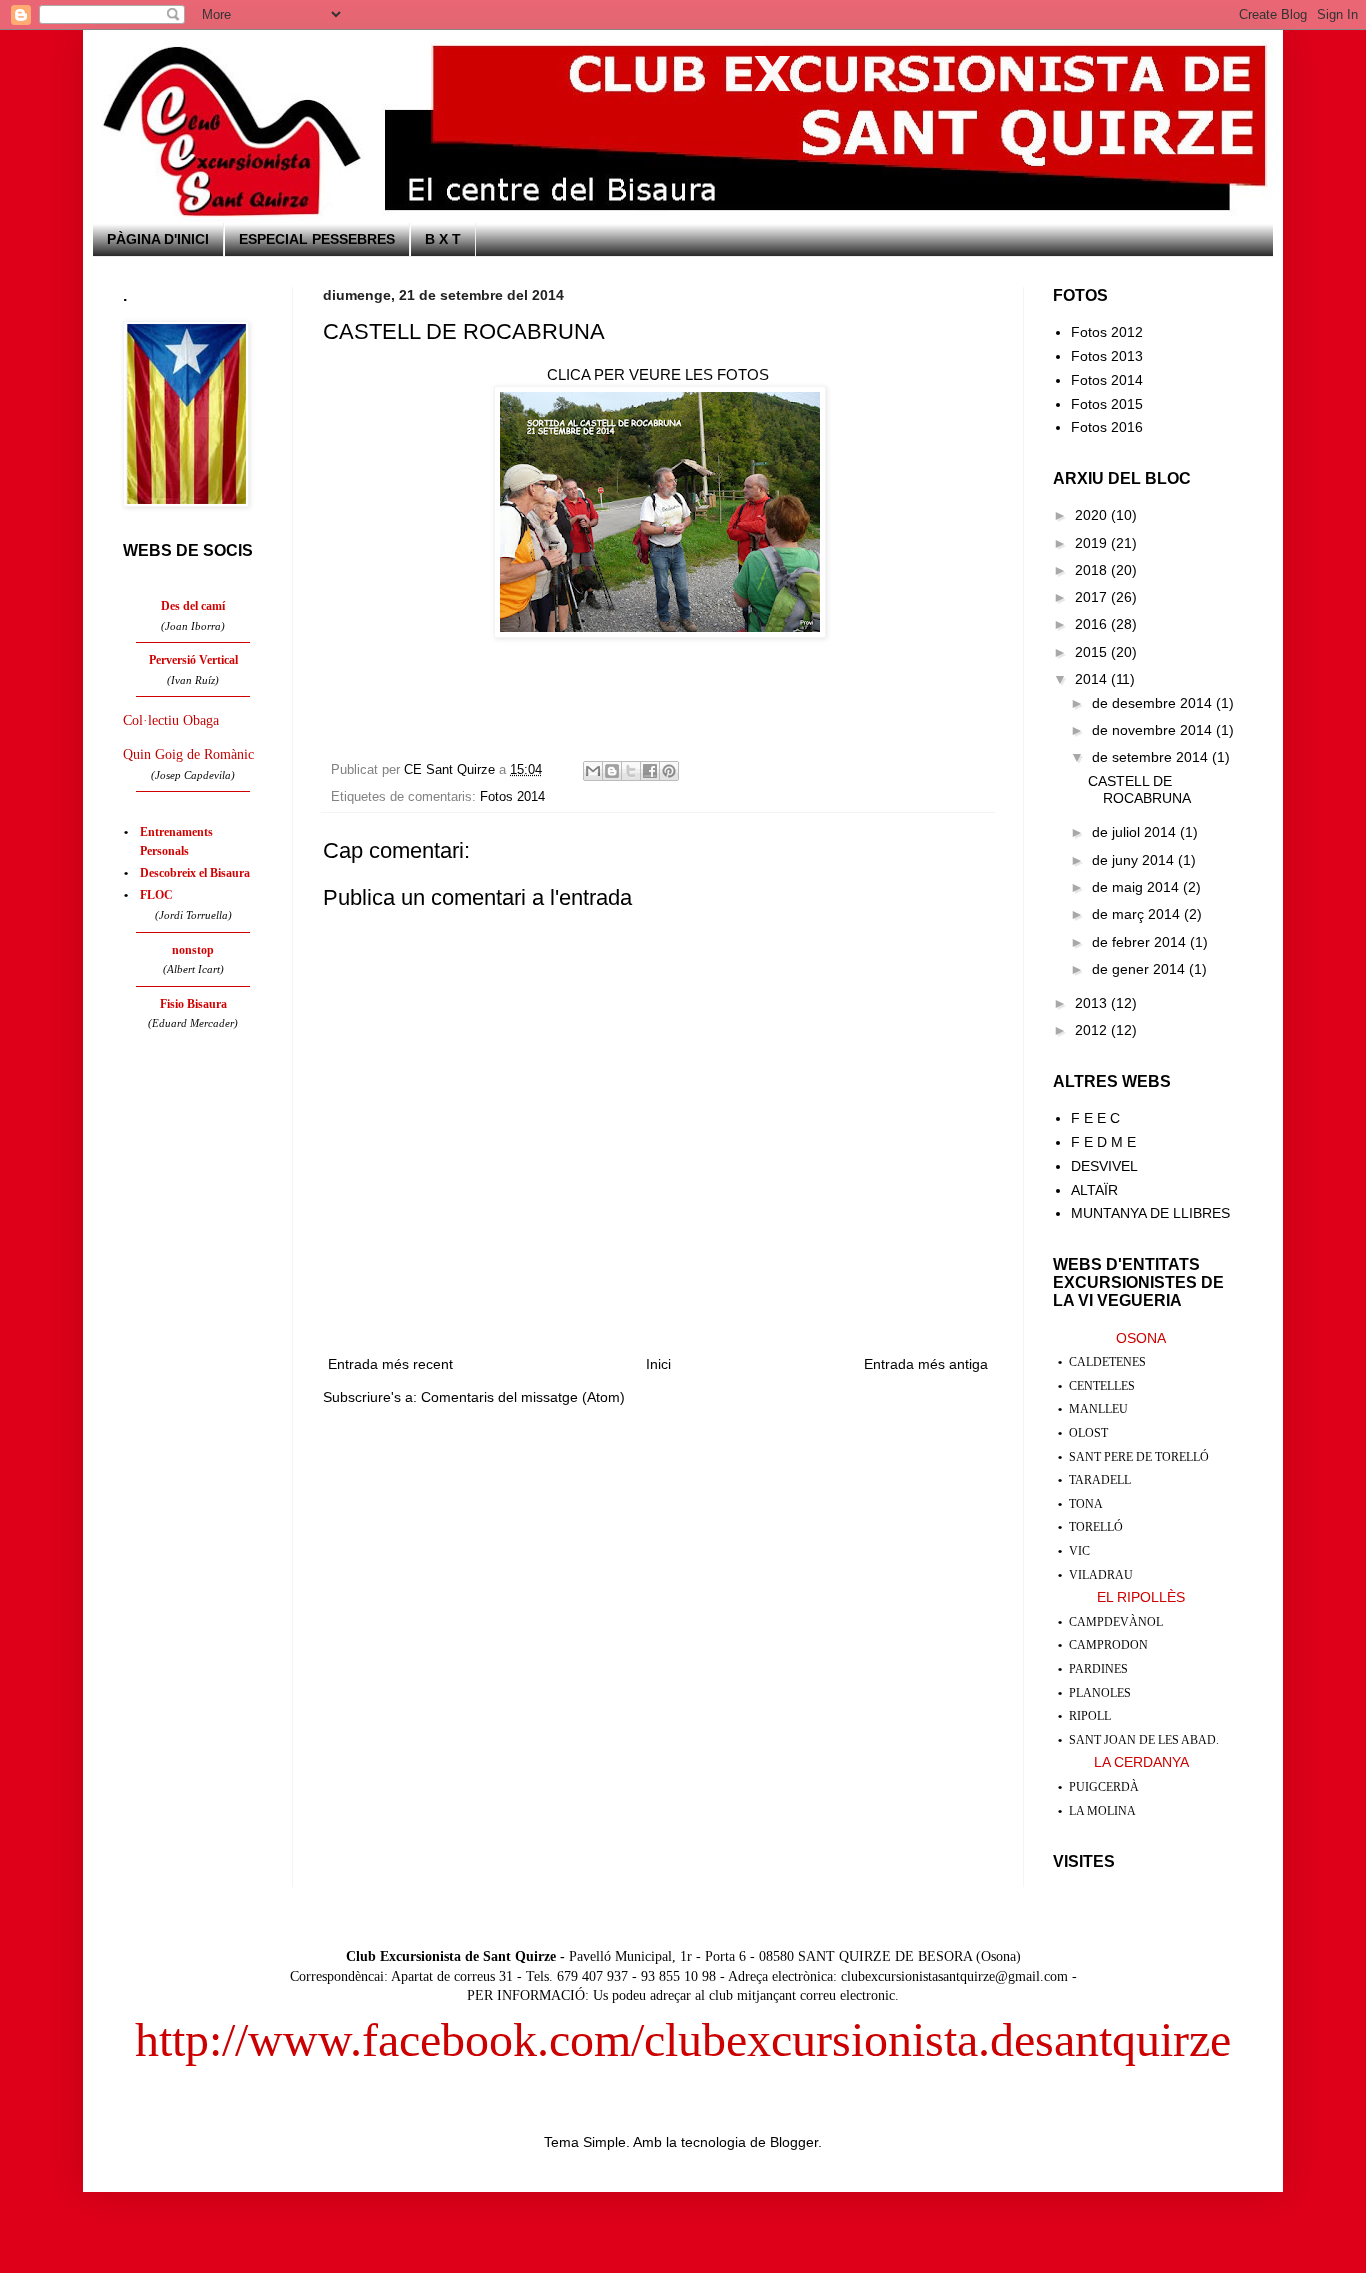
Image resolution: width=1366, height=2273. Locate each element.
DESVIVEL (1104, 1166)
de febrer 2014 (1141, 942)
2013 (1093, 1003)
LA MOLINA (1102, 1811)
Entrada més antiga (926, 1364)
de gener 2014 (1140, 969)
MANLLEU (1098, 1409)
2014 (1093, 679)
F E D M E (1103, 1142)
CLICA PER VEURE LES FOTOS (658, 374)
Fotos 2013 (1107, 356)
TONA (1086, 1504)
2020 (1093, 515)
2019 (1093, 543)
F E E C (1095, 1118)
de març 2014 (1138, 914)
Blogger (794, 2142)
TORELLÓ (1096, 1527)
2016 (1093, 624)
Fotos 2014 (512, 797)
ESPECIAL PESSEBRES (317, 239)
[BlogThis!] (612, 771)
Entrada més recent (390, 1364)
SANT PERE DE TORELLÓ (1139, 1457)
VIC (1079, 1551)
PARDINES (1098, 1669)
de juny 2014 (1135, 860)
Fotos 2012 (1107, 332)
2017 (1093, 597)
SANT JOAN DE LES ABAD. (1144, 1740)
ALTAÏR (1094, 1190)
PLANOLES (1100, 1693)
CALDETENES (1107, 1362)
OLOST (1088, 1433)
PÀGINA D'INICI (158, 239)
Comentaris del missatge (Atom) (523, 1397)
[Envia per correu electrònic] (593, 771)
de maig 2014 (1137, 887)
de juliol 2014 (1136, 832)
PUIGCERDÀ (1104, 1787)
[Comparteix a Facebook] (650, 771)
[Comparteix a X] (631, 771)
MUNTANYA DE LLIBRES (1150, 1213)
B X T (443, 239)
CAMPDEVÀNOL (1116, 1622)
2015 (1093, 652)
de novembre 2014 (1154, 730)
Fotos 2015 (1107, 404)
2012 (1093, 1030)
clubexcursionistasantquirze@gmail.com (954, 1976)
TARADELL (1100, 1480)
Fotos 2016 (1107, 427)
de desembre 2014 (1154, 703)
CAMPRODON (1108, 1645)
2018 (1093, 570)
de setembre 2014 (1152, 757)
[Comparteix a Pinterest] (669, 771)
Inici (658, 1364)
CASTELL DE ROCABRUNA (1139, 789)
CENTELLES (1102, 1386)
